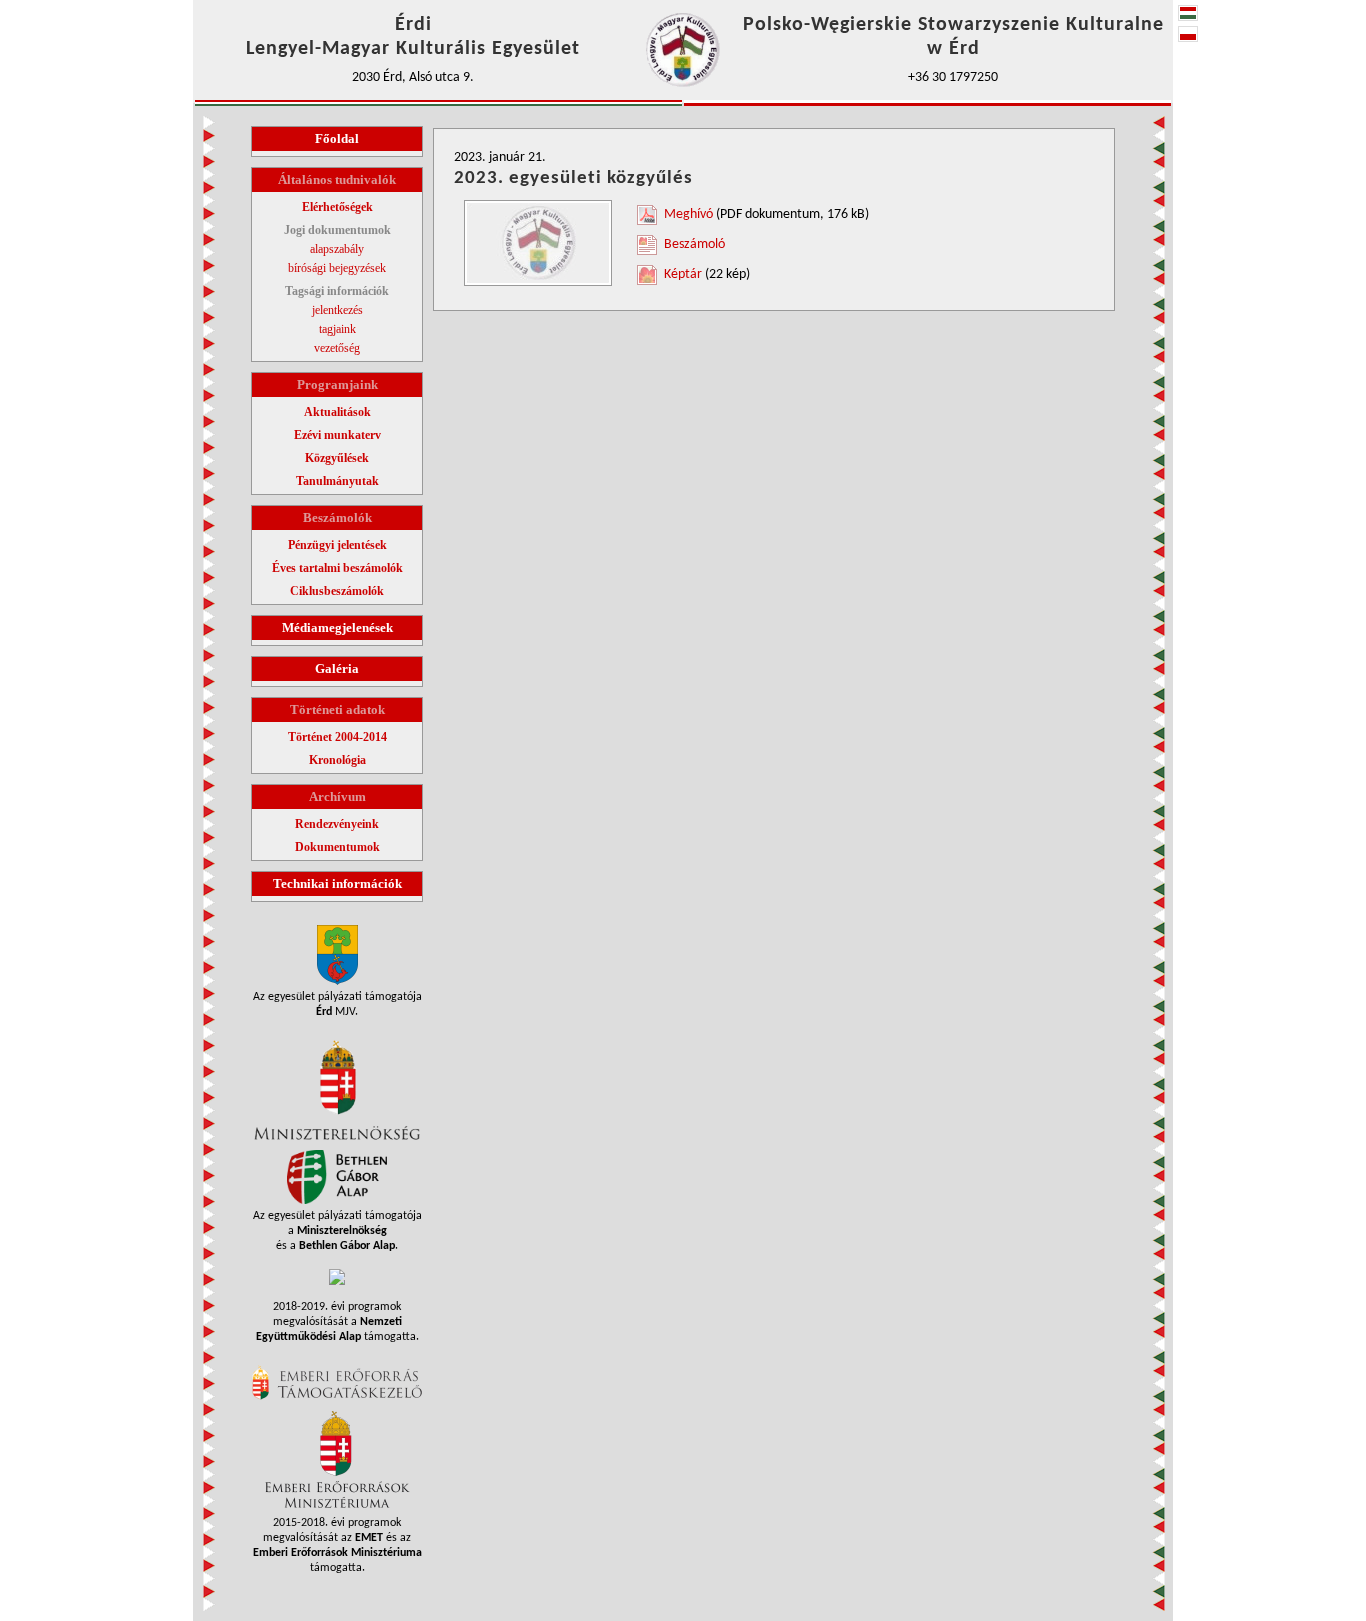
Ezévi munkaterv (337, 435)
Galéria (337, 668)
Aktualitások (337, 412)
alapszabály (337, 249)
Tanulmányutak (337, 481)
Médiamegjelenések (337, 627)
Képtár (683, 274)
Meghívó (688, 214)
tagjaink (337, 329)
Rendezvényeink (337, 824)
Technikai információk (337, 883)
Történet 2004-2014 (337, 737)
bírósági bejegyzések (337, 268)
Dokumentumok (337, 847)
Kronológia (337, 760)
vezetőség (337, 348)
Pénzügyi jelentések (337, 545)
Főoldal (337, 138)
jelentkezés (337, 310)
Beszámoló (694, 244)
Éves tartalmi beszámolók (337, 568)
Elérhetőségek (337, 207)
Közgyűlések (337, 458)
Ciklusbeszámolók (337, 591)
